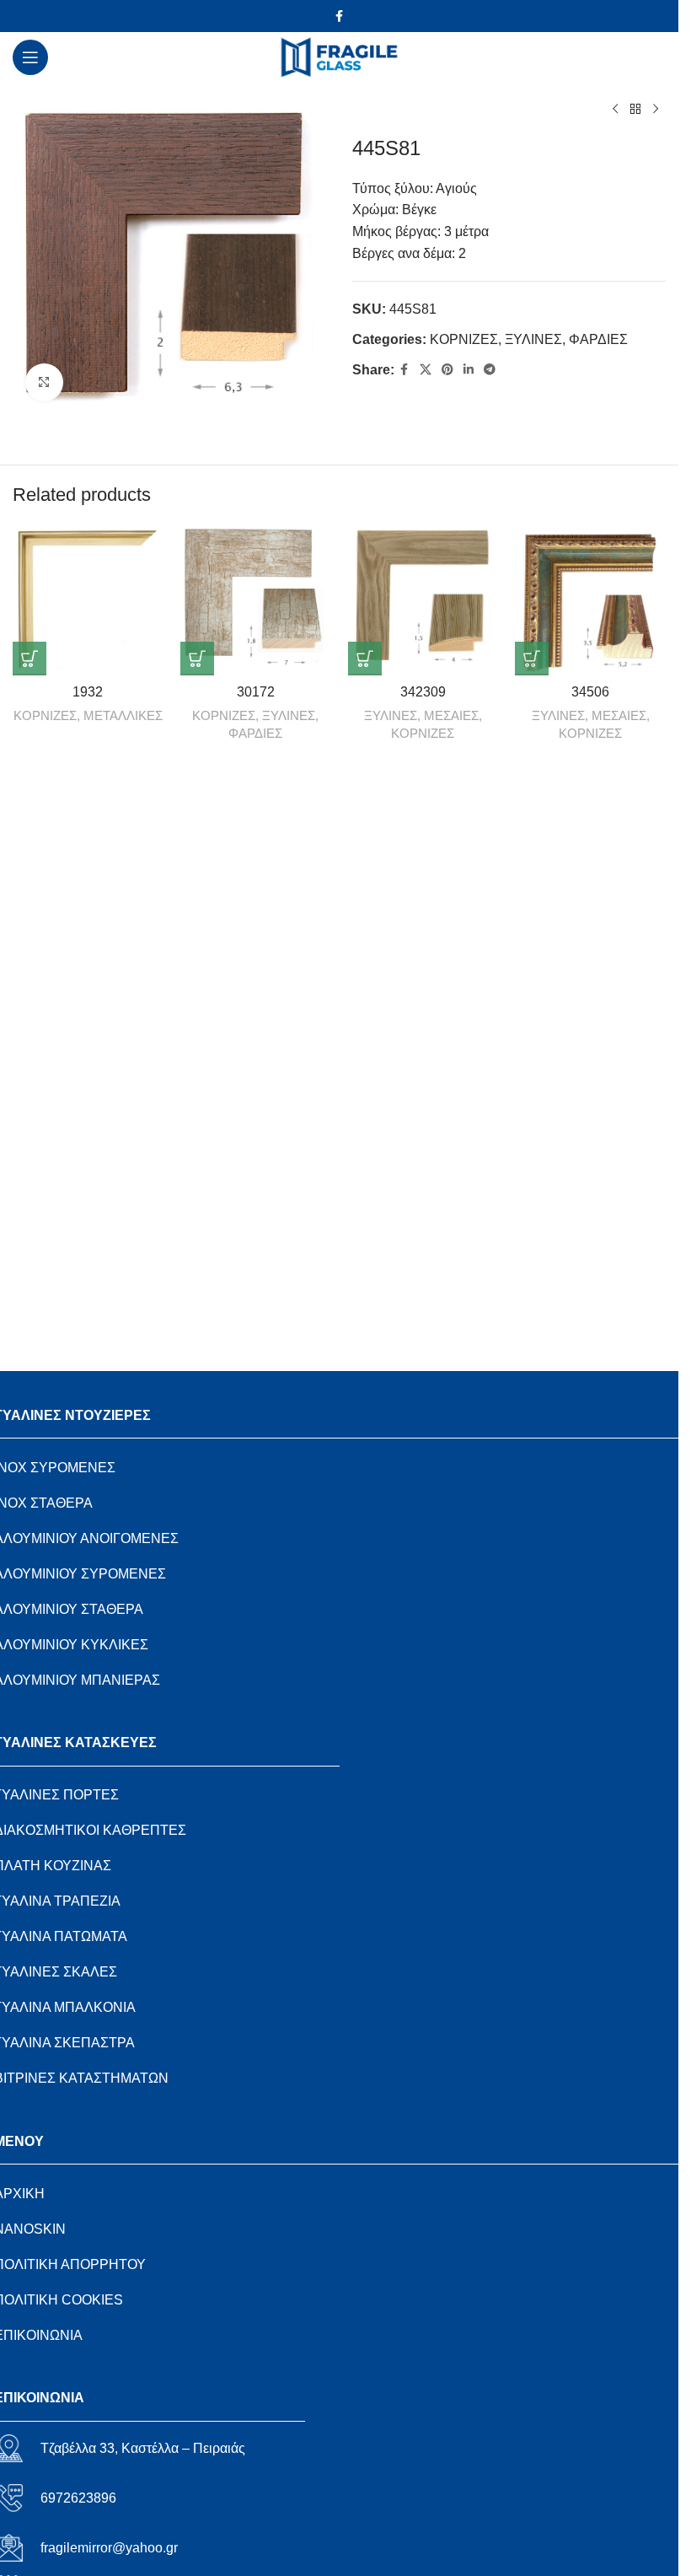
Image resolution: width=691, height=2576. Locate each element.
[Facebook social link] (340, 16)
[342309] (423, 600)
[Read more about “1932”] (29, 659)
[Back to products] (635, 110)
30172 (256, 692)
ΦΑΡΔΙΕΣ (598, 339)
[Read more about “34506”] (532, 659)
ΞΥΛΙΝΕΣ (533, 339)
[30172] (256, 600)
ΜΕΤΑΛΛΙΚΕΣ (123, 715)
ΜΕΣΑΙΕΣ (451, 715)
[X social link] (426, 370)
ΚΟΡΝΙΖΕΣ (464, 339)
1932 (88, 692)
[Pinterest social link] (447, 370)
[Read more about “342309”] (365, 659)
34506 (590, 692)
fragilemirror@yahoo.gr (109, 2548)
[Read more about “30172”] (197, 659)
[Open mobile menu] (30, 57)
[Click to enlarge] (44, 382)
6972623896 (78, 2498)
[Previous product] (615, 110)
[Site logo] (339, 56)
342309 (423, 692)
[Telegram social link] (490, 370)
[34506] (590, 600)
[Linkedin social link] (469, 370)
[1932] (88, 600)
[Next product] (656, 110)
